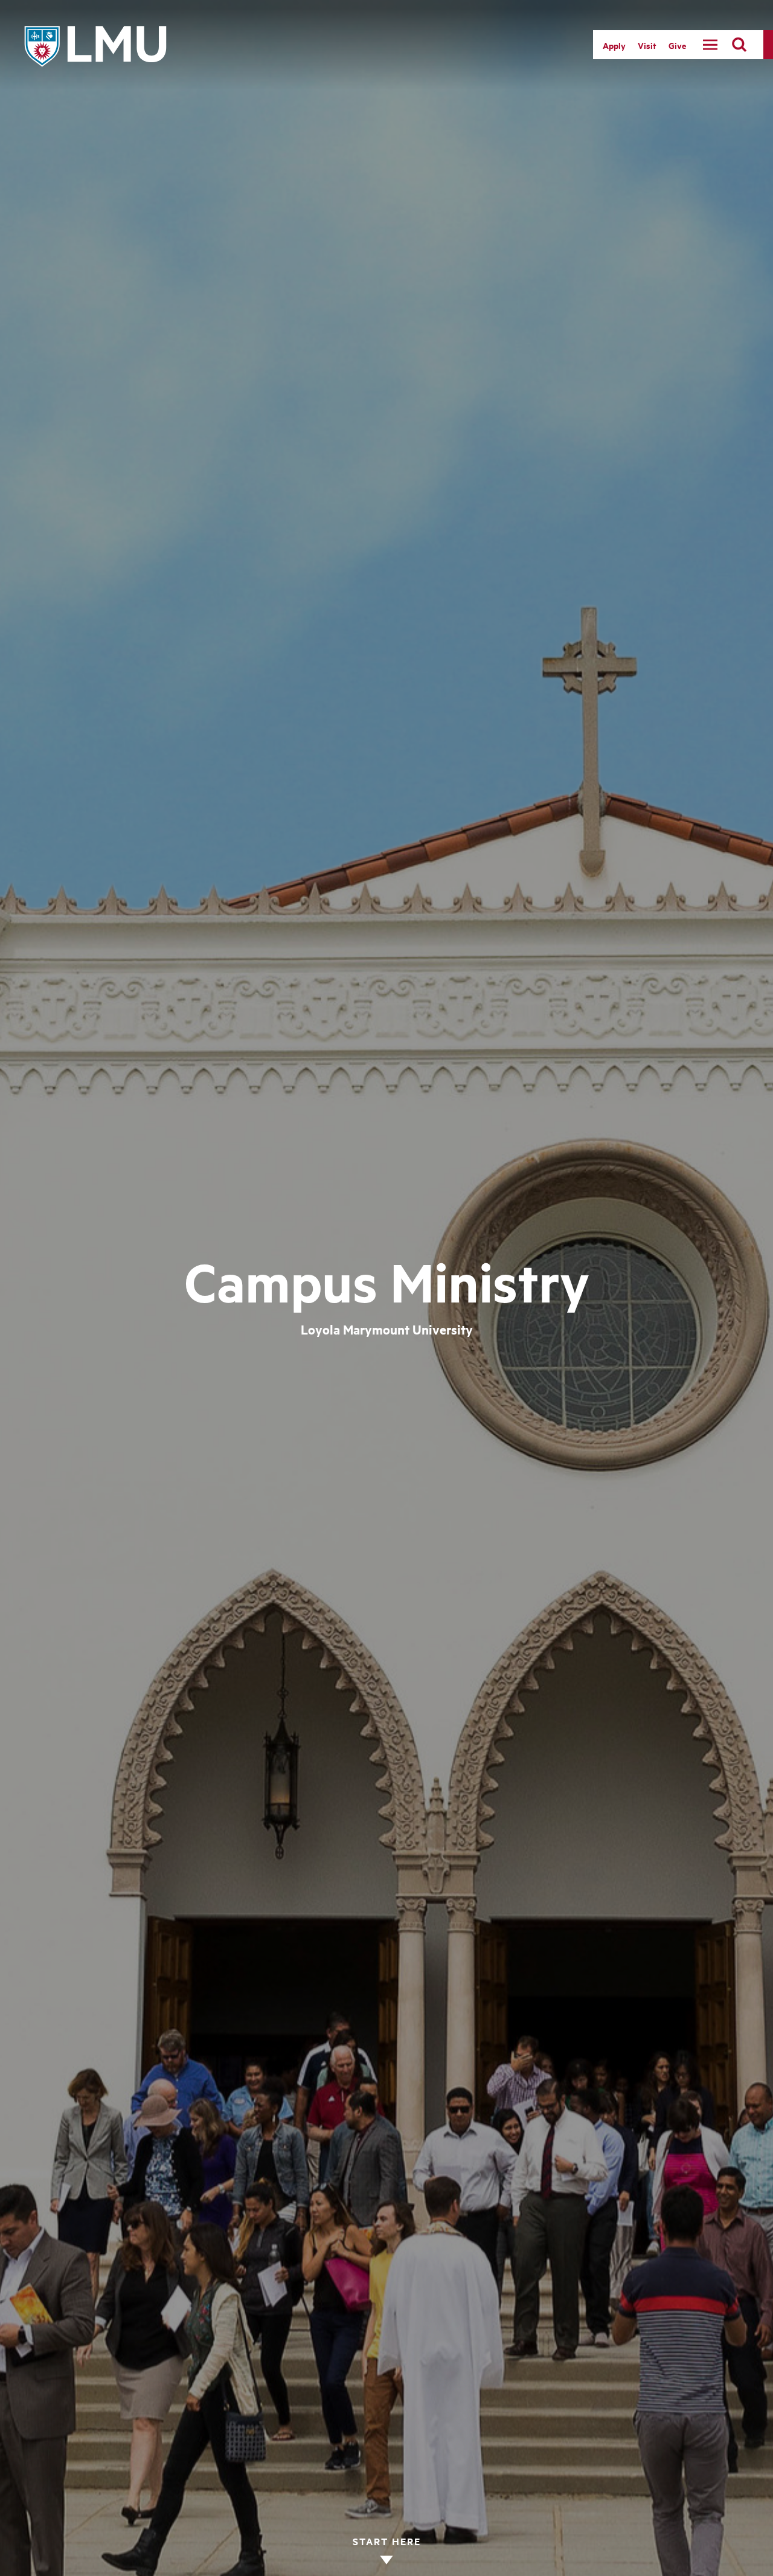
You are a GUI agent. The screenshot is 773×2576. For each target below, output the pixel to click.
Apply (614, 45)
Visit (647, 45)
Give (677, 45)
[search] (739, 45)
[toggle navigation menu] (710, 45)
